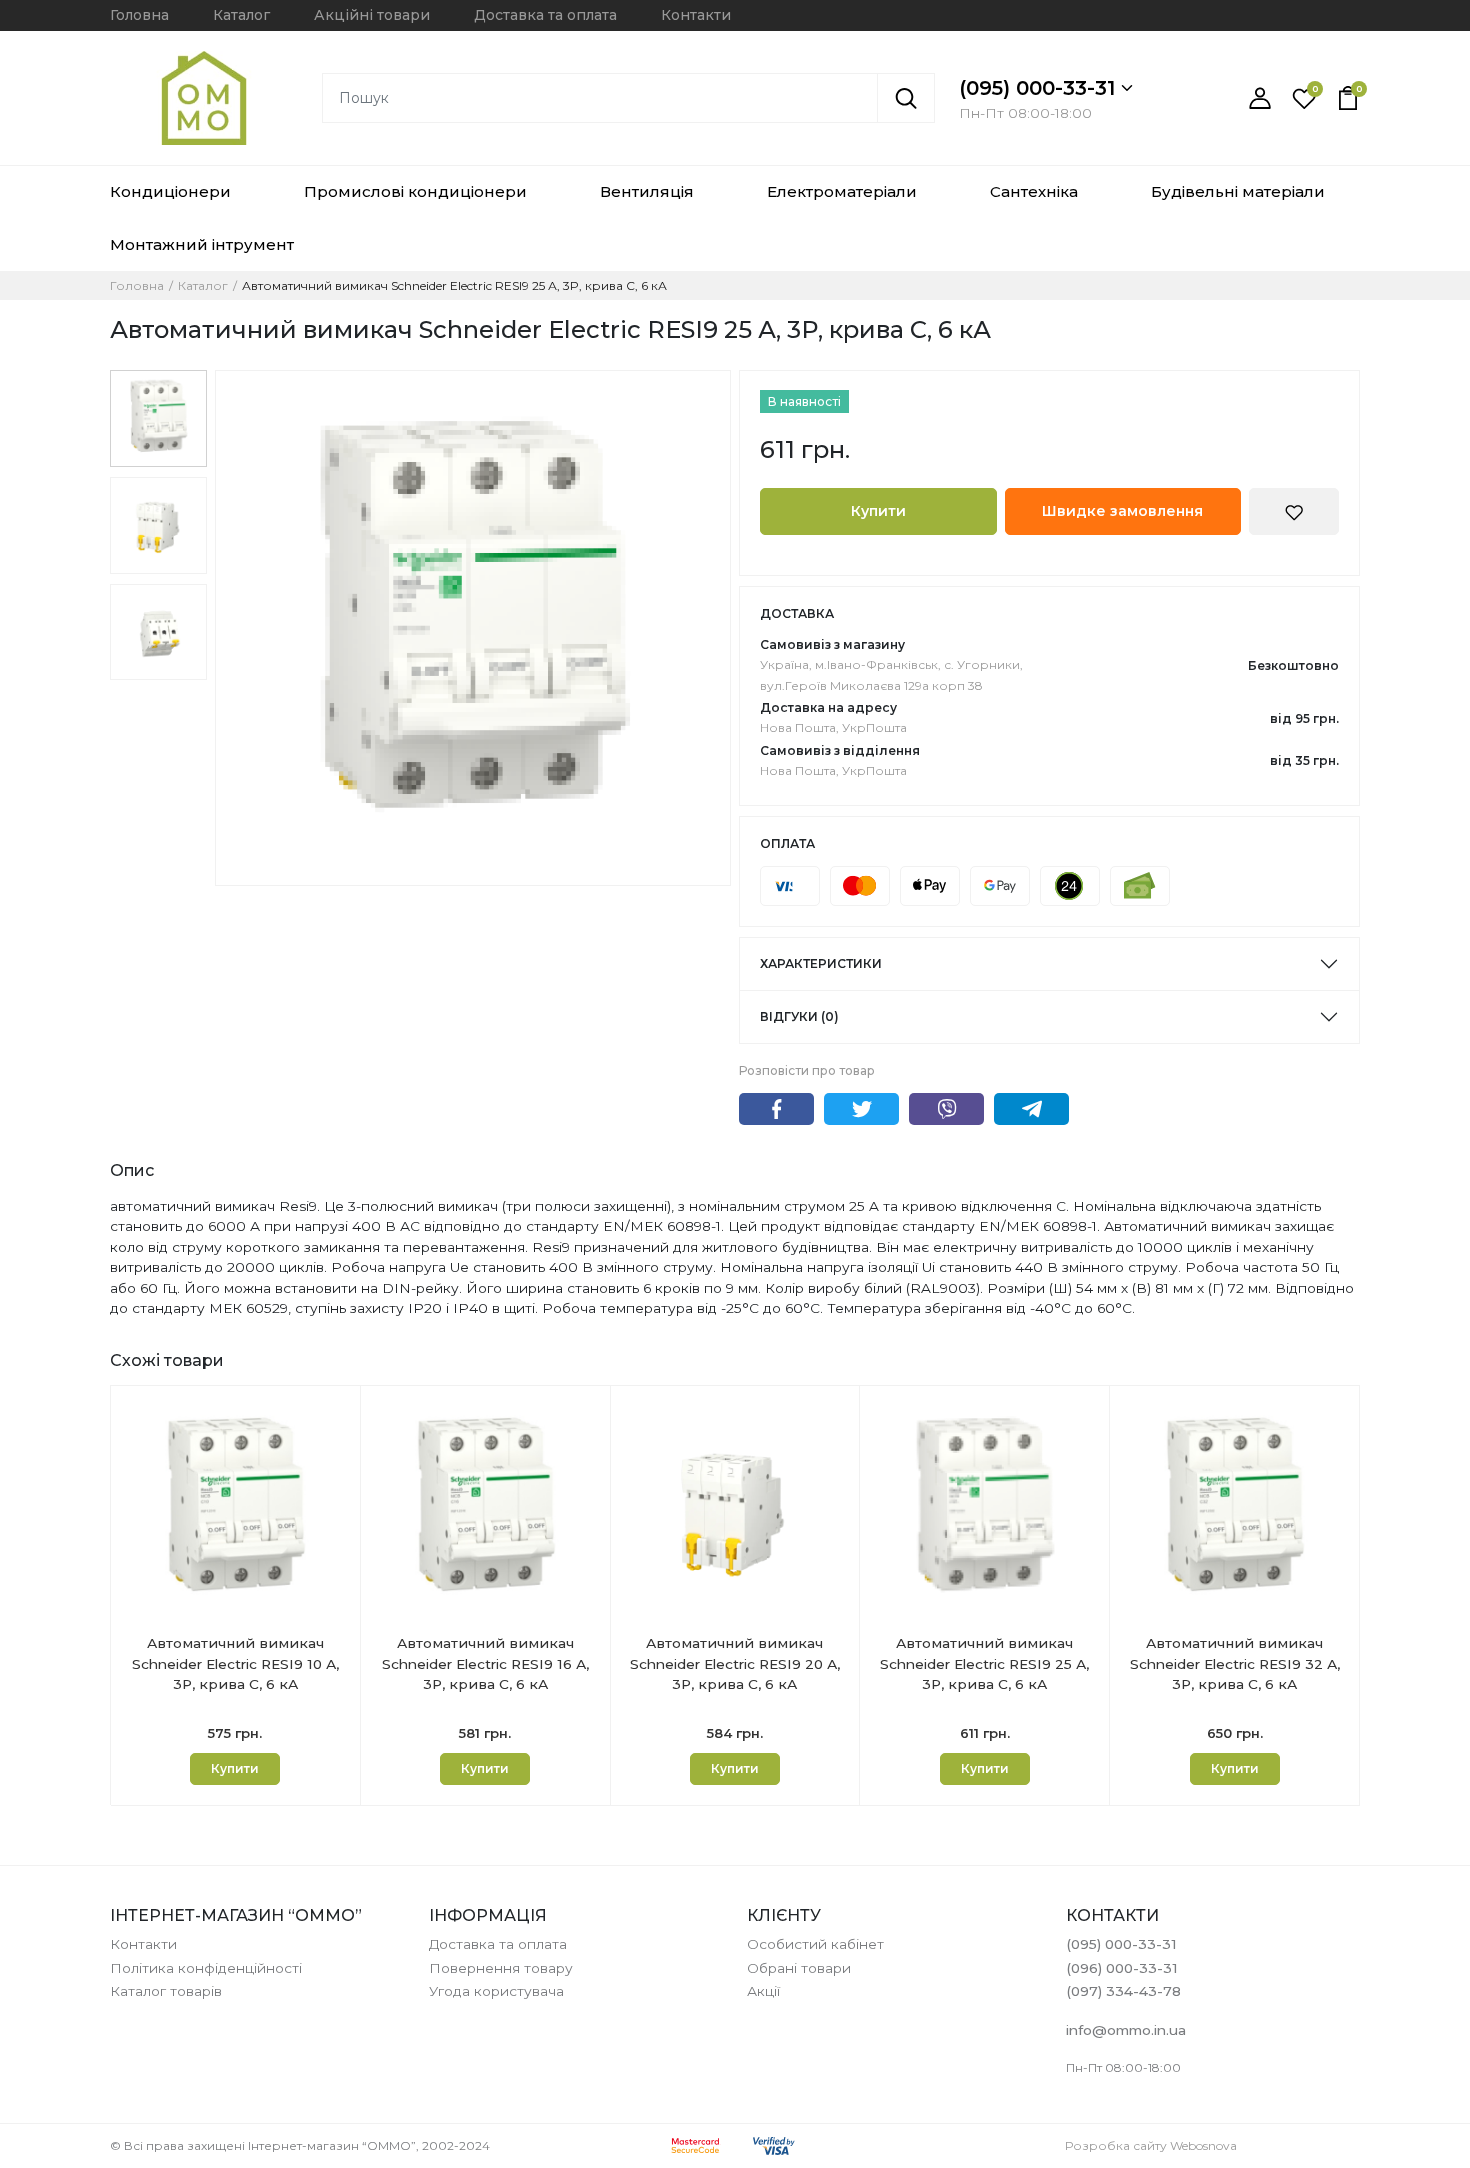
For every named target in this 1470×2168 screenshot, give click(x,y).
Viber (946, 1109)
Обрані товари (799, 1968)
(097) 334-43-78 (1123, 1991)
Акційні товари (372, 15)
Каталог (241, 15)
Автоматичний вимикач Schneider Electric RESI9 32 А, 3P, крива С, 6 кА (1235, 1663)
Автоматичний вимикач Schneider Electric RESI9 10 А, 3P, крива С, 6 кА (235, 1663)
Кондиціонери (170, 191)
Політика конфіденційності (206, 1968)
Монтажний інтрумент (202, 244)
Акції (763, 1991)
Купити (878, 511)
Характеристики (821, 963)
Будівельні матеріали (1238, 191)
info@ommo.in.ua (1126, 2030)
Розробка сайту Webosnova (1151, 2145)
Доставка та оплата (545, 15)
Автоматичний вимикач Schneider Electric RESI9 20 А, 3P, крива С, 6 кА (735, 1663)
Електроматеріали (842, 191)
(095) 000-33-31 (1040, 88)
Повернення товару (501, 1968)
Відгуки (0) (799, 1016)
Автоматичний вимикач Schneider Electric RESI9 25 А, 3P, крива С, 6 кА (984, 1663)
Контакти (696, 15)
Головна (139, 15)
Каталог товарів (166, 1991)
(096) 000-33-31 (1122, 1968)
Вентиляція (647, 191)
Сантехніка (1034, 191)
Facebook (776, 1109)
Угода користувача (496, 1991)
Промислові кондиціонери (415, 191)
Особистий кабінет (815, 1944)
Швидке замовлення (1122, 511)
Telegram (1031, 1109)
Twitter (861, 1109)
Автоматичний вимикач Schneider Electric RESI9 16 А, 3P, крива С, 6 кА (485, 1663)
